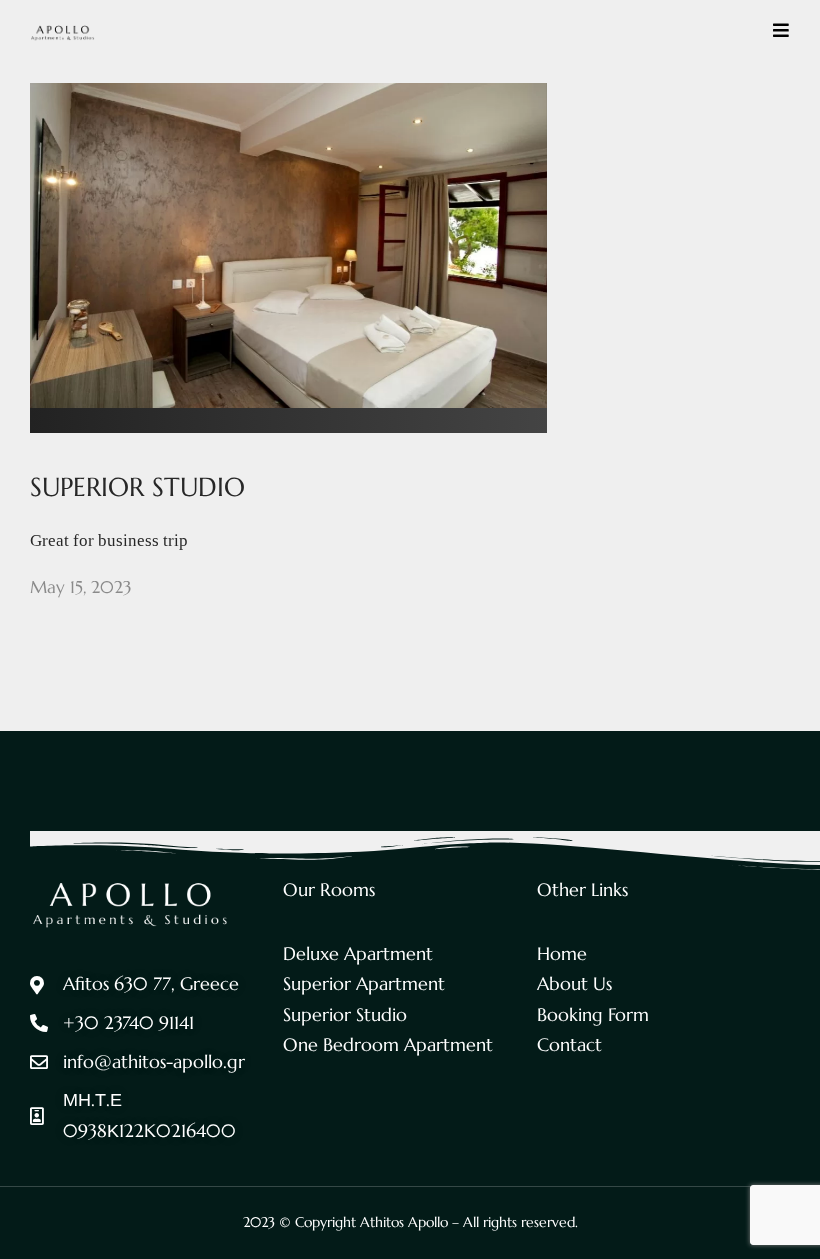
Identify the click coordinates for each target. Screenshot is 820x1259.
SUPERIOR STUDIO (137, 487)
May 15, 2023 (81, 587)
